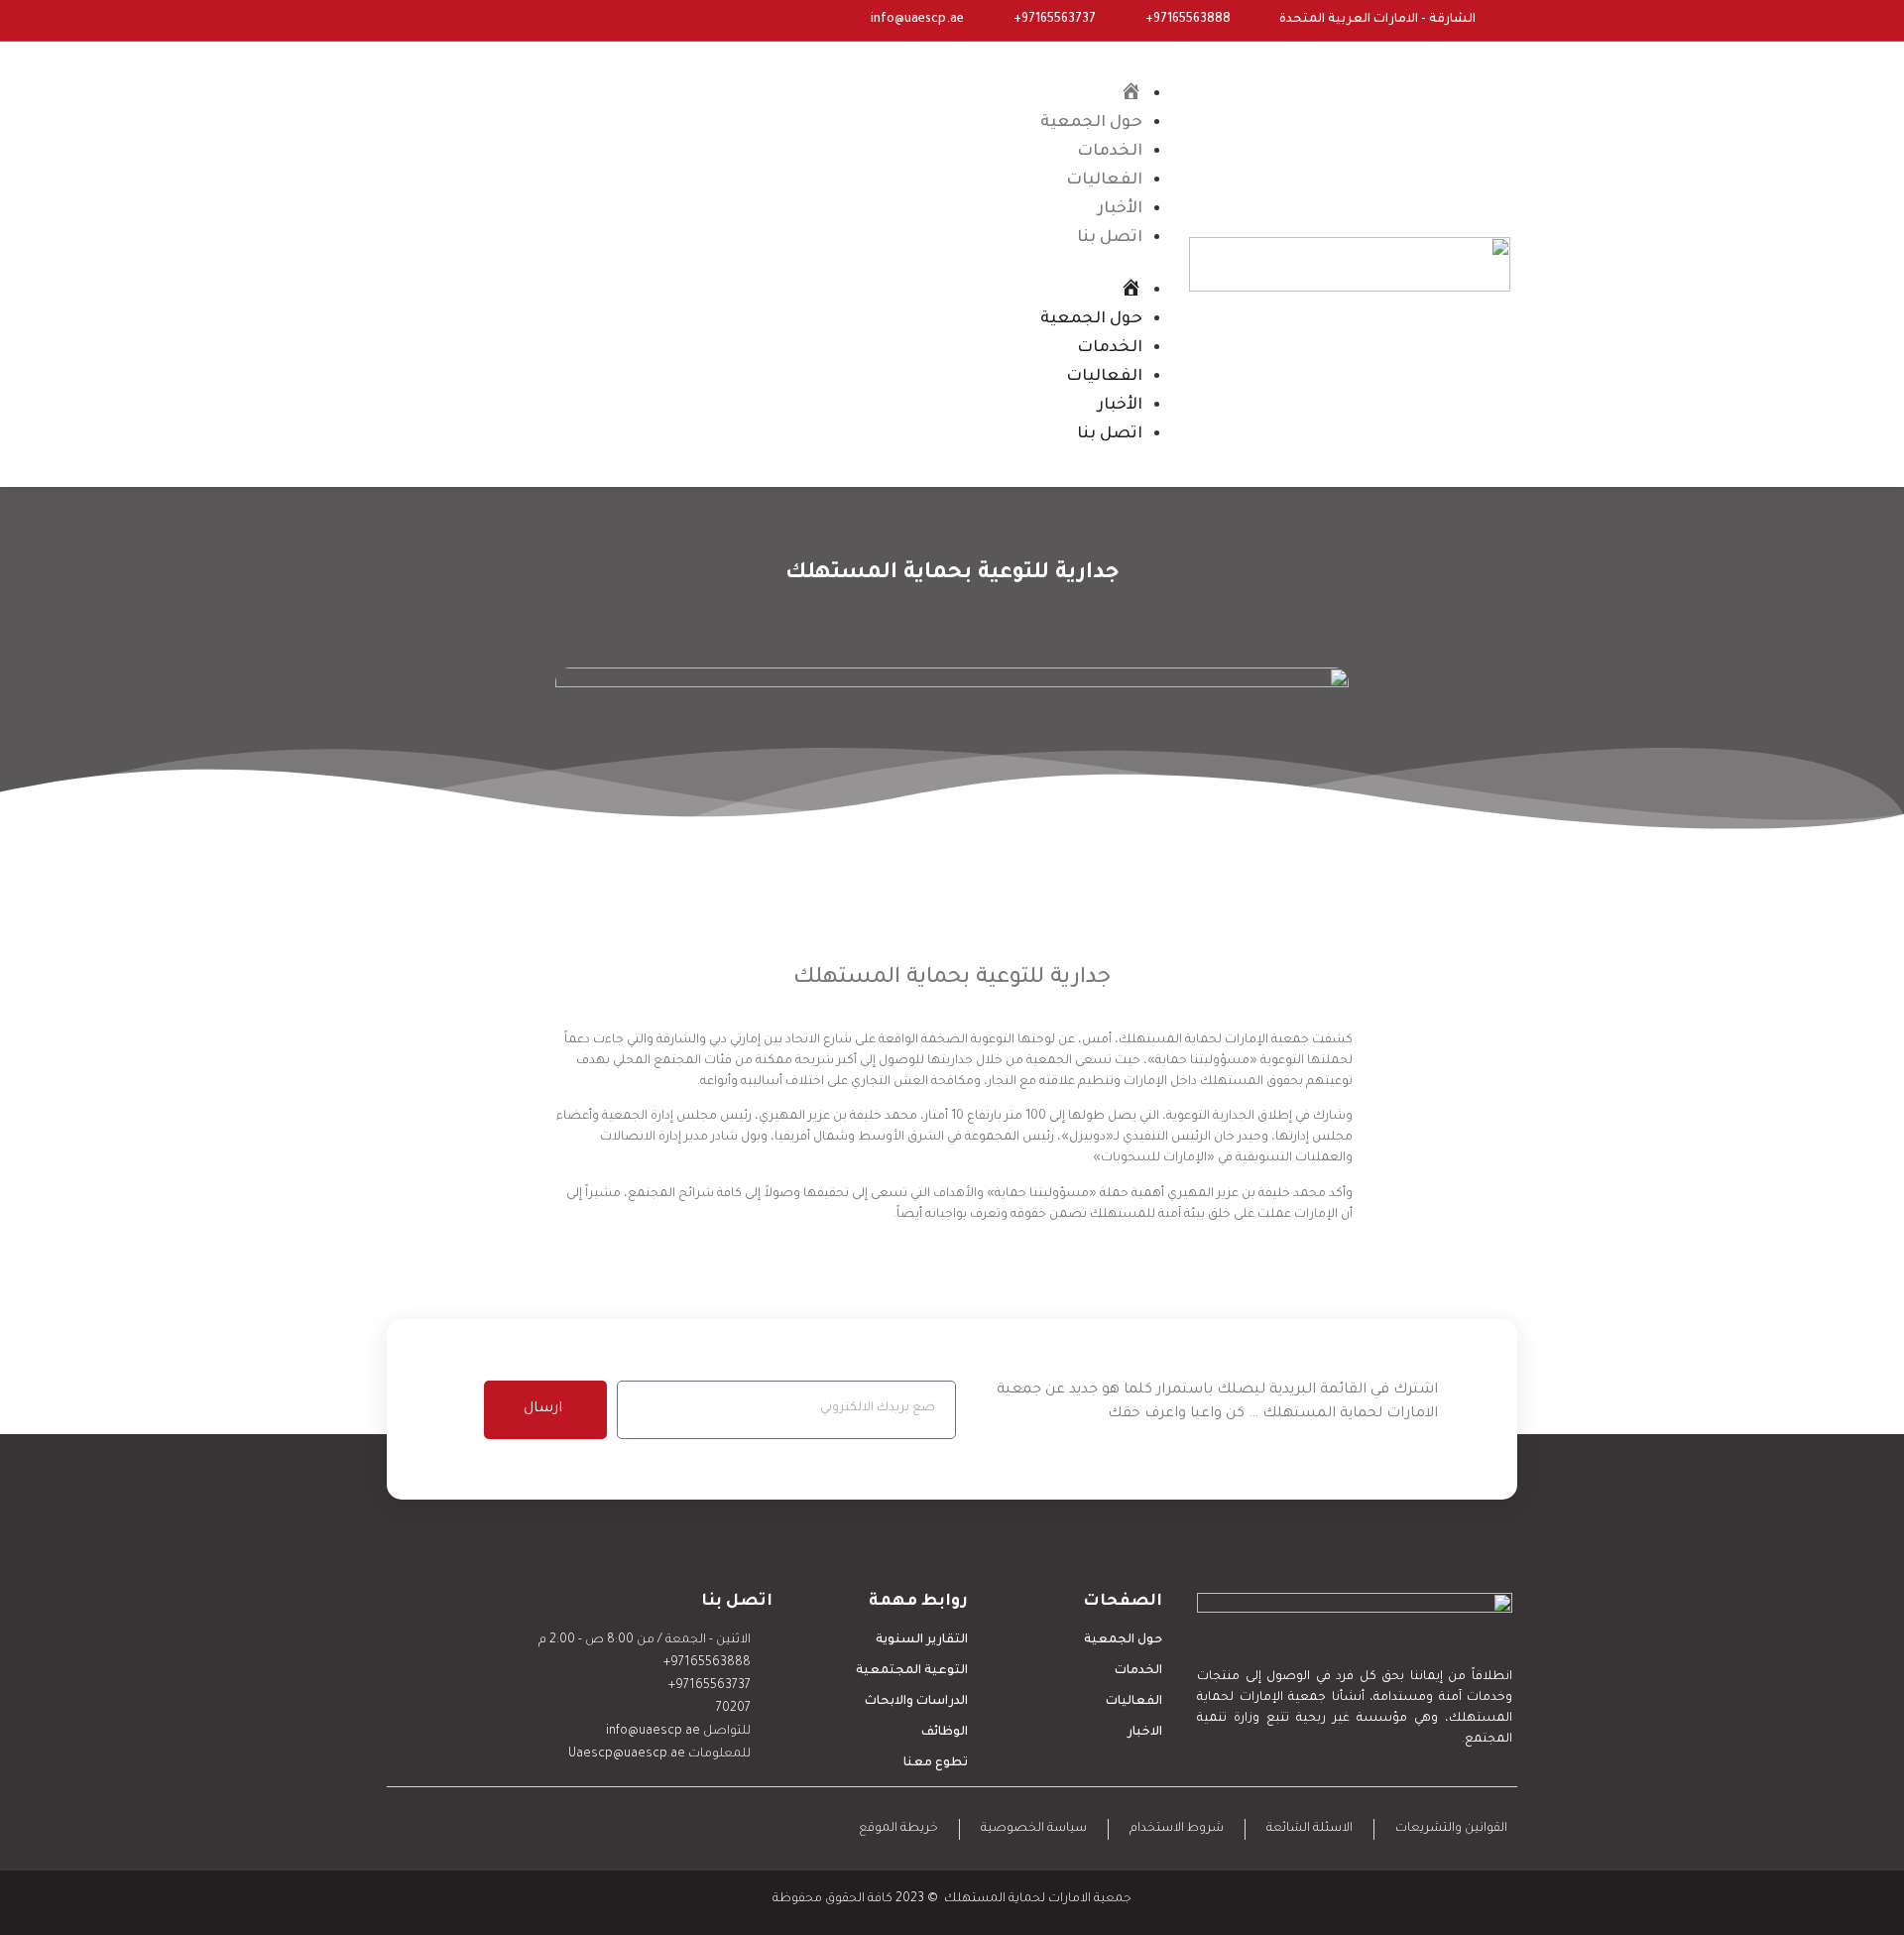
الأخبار (1120, 209)
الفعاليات (1104, 181)
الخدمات (1110, 152)
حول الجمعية (1091, 123)
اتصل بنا (1110, 238)
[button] (855, 264)
